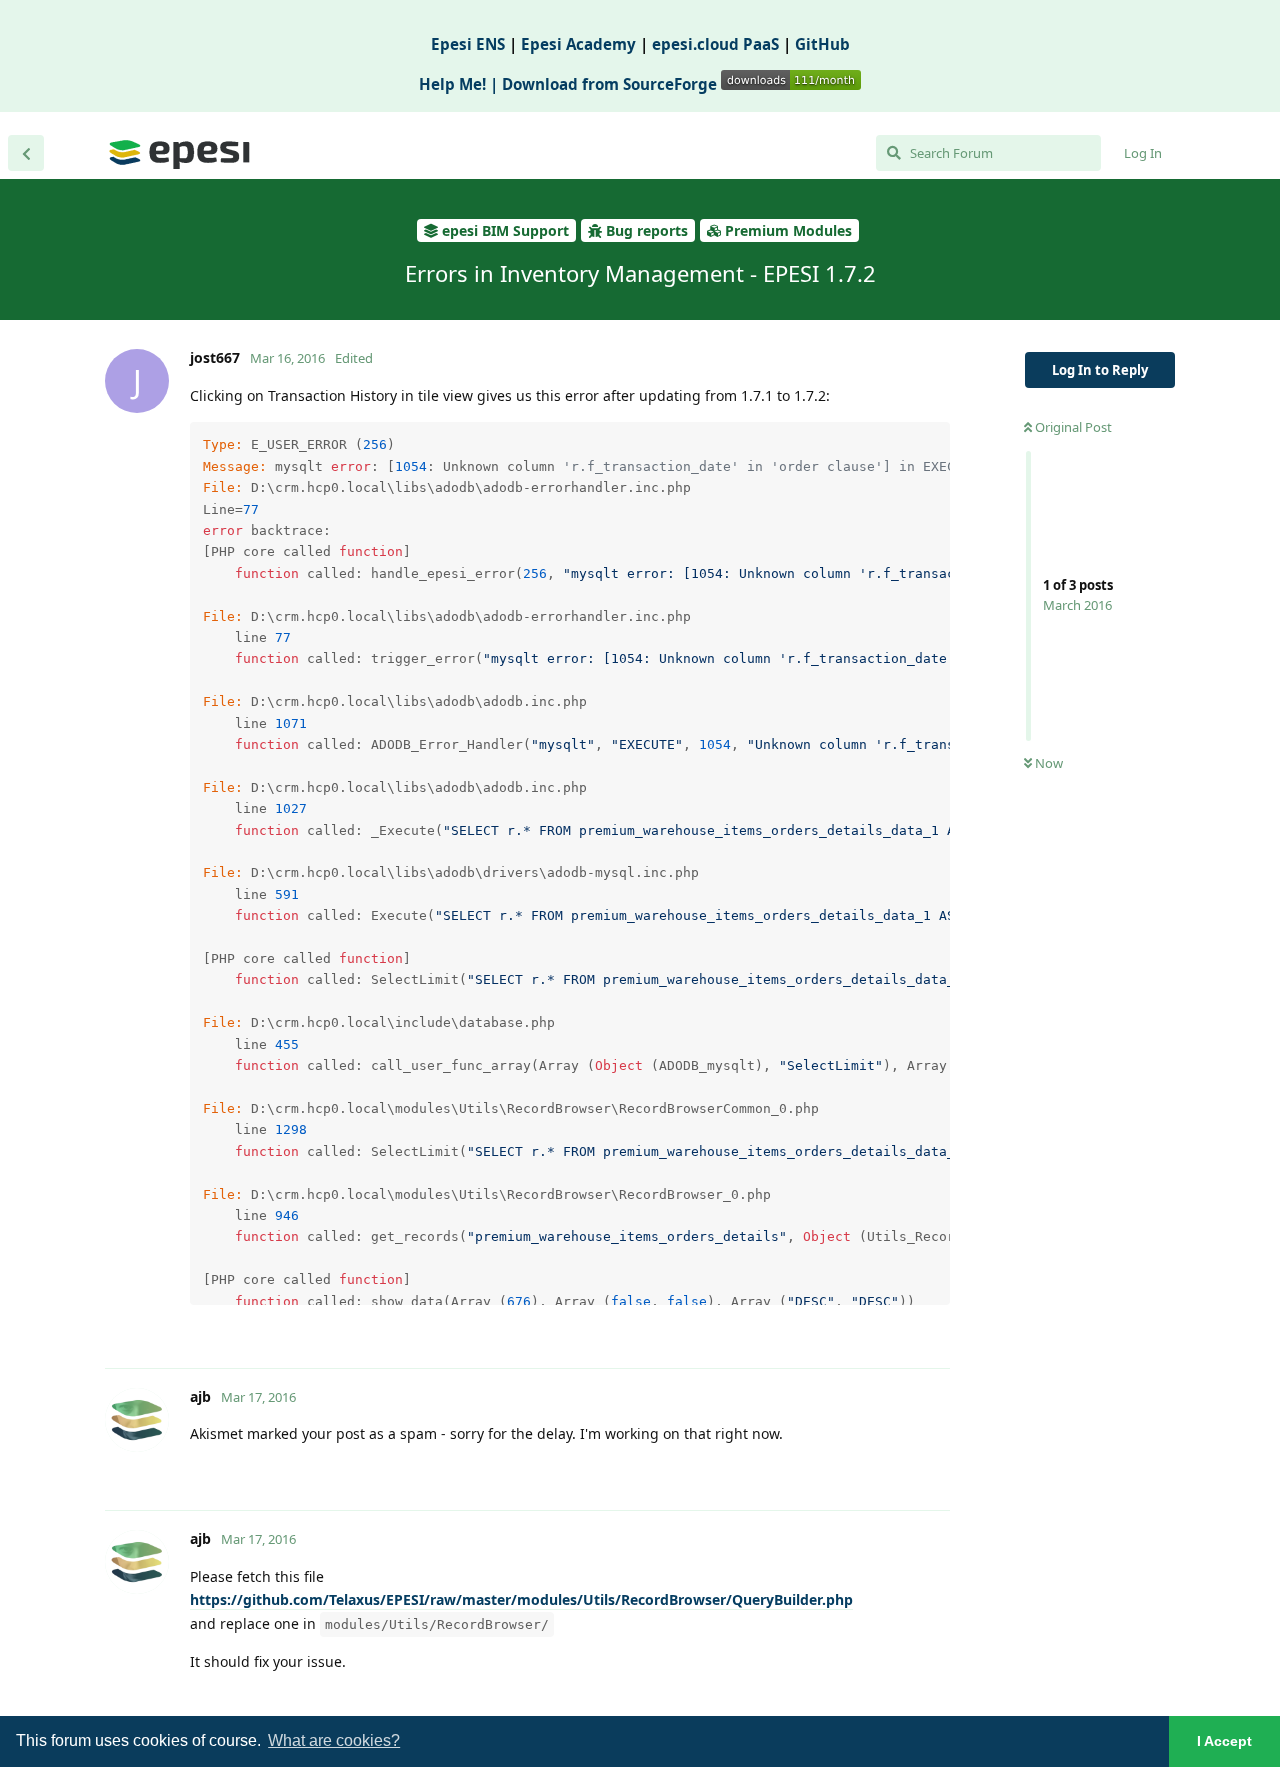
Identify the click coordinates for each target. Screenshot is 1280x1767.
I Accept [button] (1224, 1741)
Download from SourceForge (611, 84)
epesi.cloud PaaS (715, 44)
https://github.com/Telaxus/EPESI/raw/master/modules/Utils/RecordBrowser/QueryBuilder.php (521, 1599)
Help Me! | (460, 84)
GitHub (822, 44)
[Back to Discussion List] (26, 153)
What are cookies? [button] (334, 1740)
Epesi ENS (468, 44)
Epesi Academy (578, 44)
